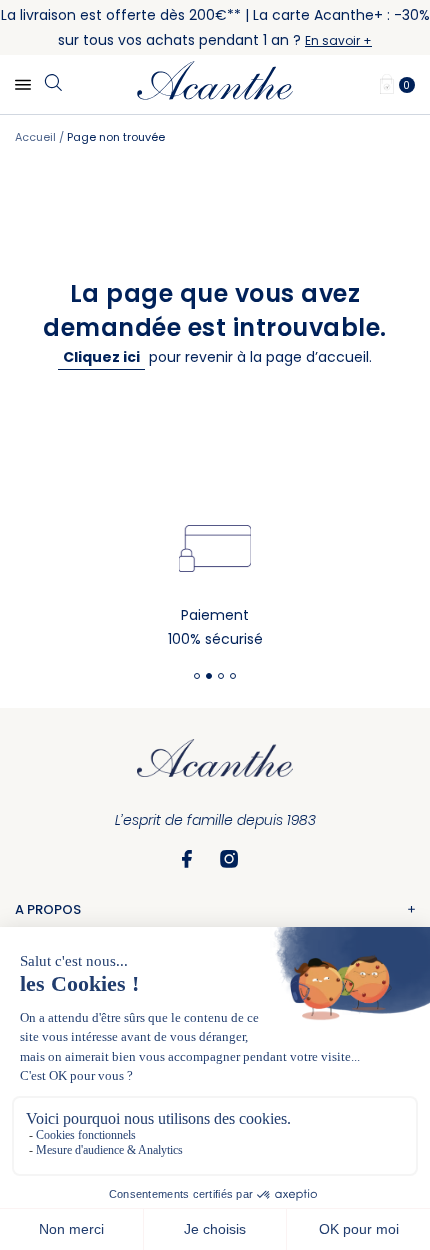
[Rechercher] (53, 84)
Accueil (37, 137)
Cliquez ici (101, 357)
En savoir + (338, 40)
